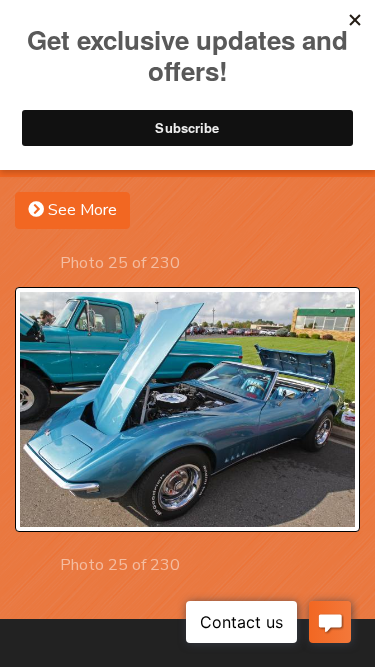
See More (80, 210)
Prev (42, 262)
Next (197, 262)
